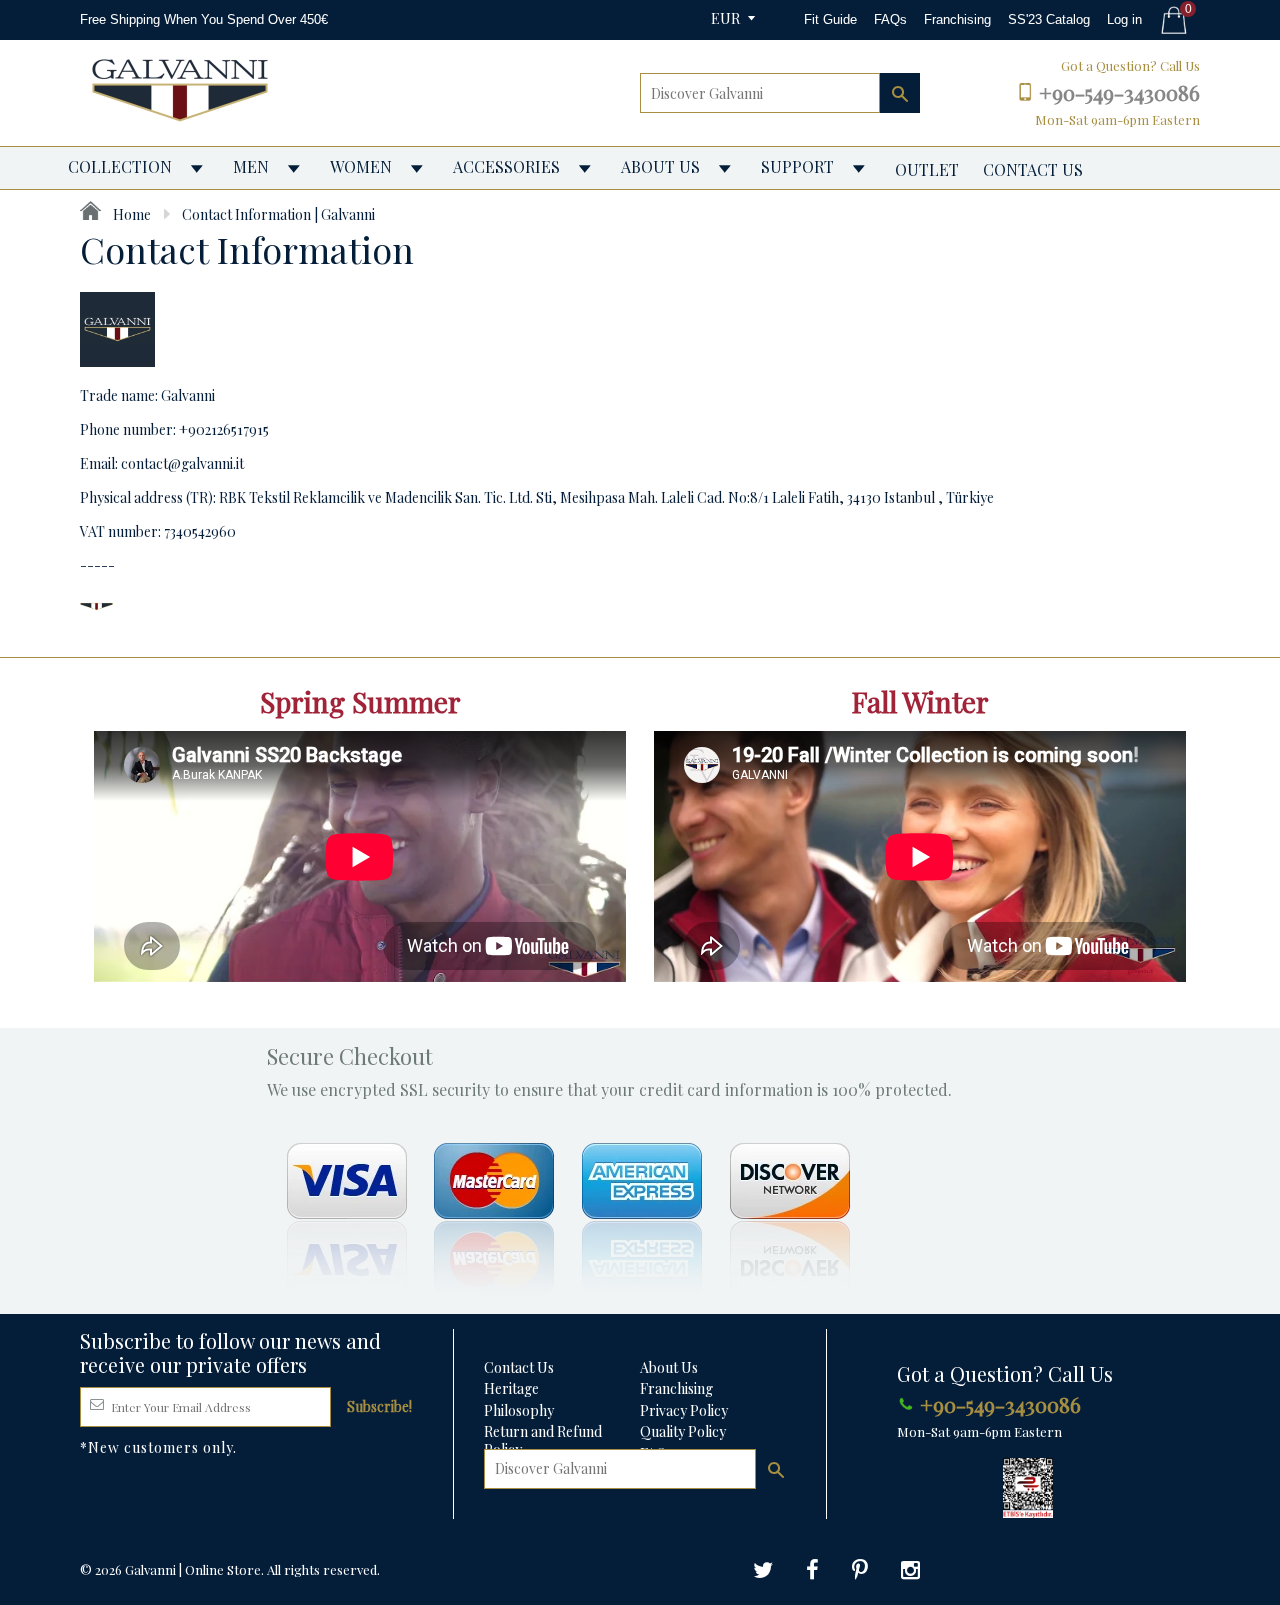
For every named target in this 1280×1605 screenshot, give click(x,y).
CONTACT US (1033, 169)
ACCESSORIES (506, 166)
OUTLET (927, 169)
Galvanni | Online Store (193, 1569)
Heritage (511, 1388)
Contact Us (519, 1367)
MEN (251, 166)
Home (130, 214)
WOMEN (361, 166)
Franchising (957, 19)
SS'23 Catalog (1049, 19)
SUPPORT (797, 166)
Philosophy (519, 1410)
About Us (669, 1367)
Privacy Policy (684, 1410)
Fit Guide (830, 19)
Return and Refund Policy (543, 1440)
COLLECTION (120, 166)
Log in (1124, 19)
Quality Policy (683, 1431)
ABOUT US (660, 166)
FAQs (890, 19)
